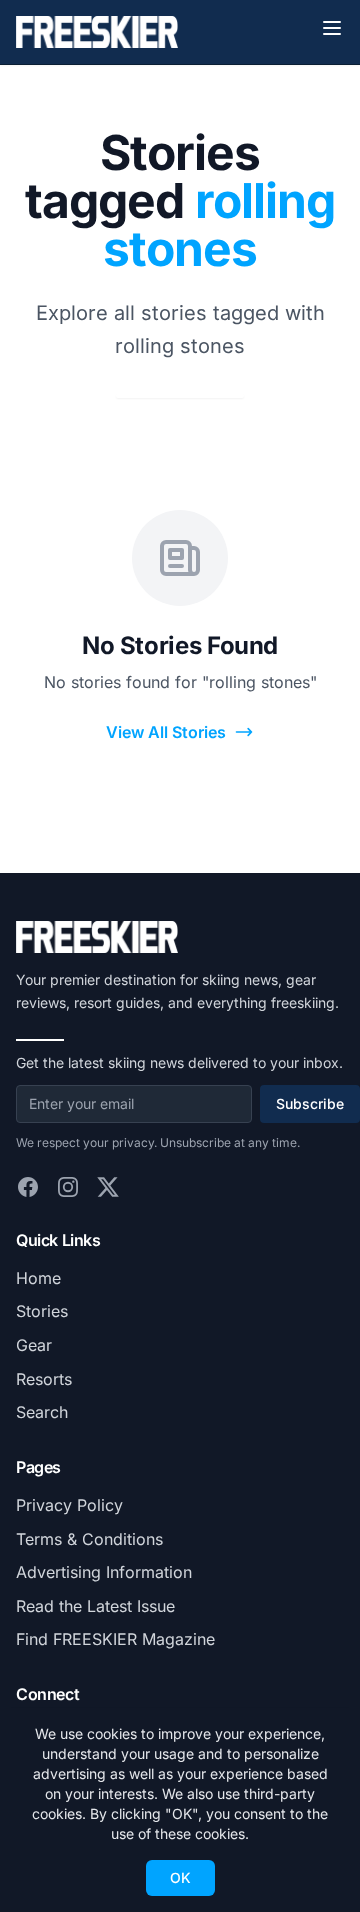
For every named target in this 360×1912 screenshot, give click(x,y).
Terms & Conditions (89, 1539)
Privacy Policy (69, 1505)
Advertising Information (104, 1572)
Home (38, 1278)
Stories (42, 1311)
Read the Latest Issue (95, 1606)
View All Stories (166, 732)
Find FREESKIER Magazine (115, 1639)
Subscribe (310, 1103)
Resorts (44, 1379)
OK (180, 1877)
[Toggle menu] (332, 28)
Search (42, 1412)
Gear (34, 1345)
